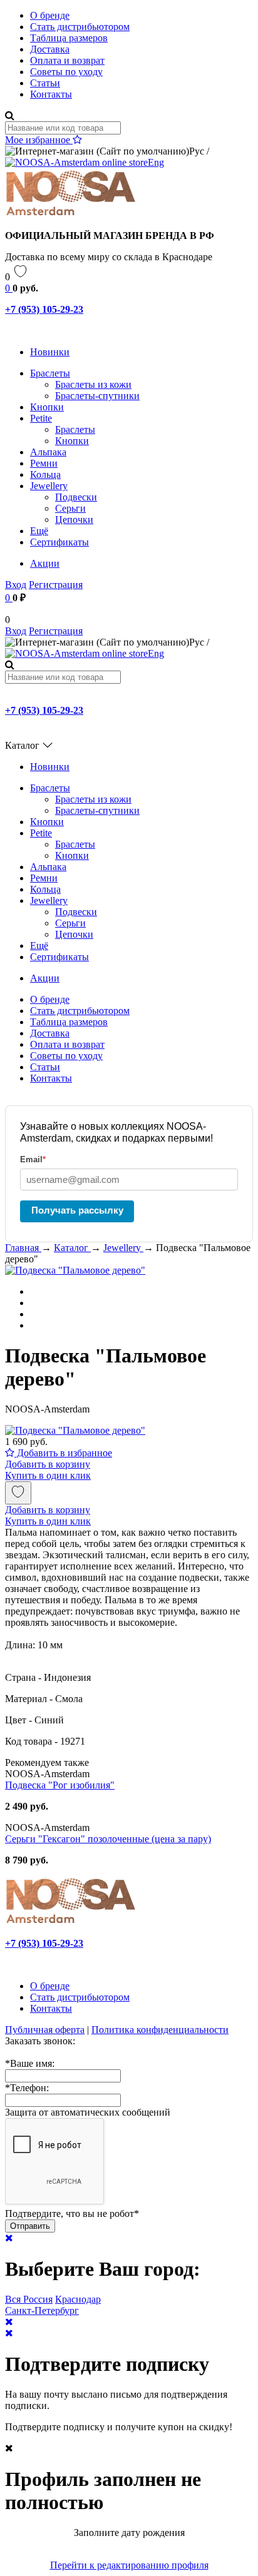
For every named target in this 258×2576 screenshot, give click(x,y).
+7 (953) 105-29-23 (44, 309)
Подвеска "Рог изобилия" (60, 1785)
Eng (156, 162)
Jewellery (49, 486)
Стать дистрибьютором (80, 27)
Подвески (76, 497)
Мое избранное (39, 140)
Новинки (50, 352)
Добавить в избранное (63, 1453)
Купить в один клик (48, 1475)
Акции (45, 563)
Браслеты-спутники (97, 396)
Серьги (70, 508)
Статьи (45, 83)
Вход (16, 585)
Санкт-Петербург (42, 2310)
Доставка (50, 49)
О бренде (50, 15)
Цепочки (74, 520)
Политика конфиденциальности (160, 2030)
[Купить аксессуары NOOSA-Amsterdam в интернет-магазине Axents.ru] (71, 214)
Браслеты (50, 373)
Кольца (45, 474)
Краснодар (78, 2299)
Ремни (44, 463)
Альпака (48, 452)
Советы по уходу (66, 72)
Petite (41, 418)
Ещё (39, 531)
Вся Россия (29, 2299)
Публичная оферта (45, 2030)
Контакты (51, 94)
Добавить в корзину (48, 1464)
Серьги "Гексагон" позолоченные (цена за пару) (108, 1839)
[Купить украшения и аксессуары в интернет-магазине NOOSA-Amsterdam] (71, 1922)
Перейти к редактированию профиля (129, 2565)
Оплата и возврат (67, 60)
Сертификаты (59, 542)
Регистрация (56, 585)
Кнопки (47, 407)
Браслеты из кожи (93, 384)
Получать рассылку (77, 1210)
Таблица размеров (69, 38)
